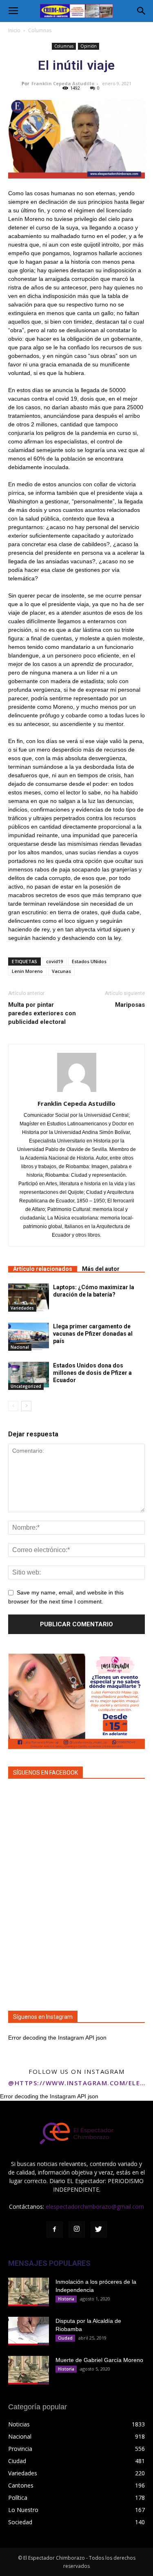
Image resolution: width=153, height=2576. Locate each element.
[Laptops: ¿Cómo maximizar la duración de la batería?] (29, 1298)
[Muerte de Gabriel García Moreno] (29, 2370)
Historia (66, 2299)
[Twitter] (99, 2230)
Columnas (40, 30)
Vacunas (61, 971)
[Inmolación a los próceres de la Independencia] (29, 2292)
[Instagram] (77, 2230)
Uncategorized (26, 1386)
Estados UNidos (89, 961)
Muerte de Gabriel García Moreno (99, 2360)
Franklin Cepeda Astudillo (63, 83)
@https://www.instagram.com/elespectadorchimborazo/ (76, 2083)
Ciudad (65, 2338)
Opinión (89, 46)
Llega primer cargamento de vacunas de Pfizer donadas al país (93, 1334)
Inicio (14, 30)
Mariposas (130, 1005)
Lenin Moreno (27, 971)
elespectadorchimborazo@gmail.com (95, 2207)
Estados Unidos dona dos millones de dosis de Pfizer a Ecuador (92, 1373)
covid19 (54, 961)
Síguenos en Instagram (43, 2017)
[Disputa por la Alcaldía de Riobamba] (29, 2331)
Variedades (22, 1308)
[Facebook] (55, 2230)
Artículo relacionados (43, 1269)
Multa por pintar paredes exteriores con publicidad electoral (42, 1013)
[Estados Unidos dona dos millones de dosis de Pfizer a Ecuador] (29, 1376)
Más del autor (101, 1269)
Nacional (20, 1347)
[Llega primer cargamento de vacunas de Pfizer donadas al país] (29, 1337)
